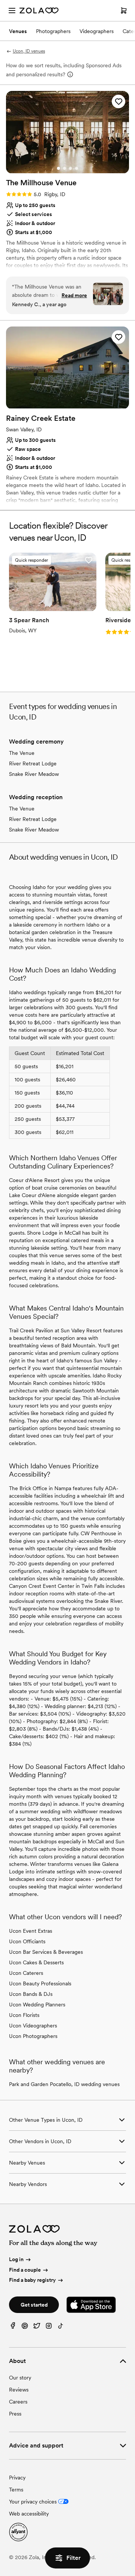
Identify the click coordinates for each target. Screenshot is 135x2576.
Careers (18, 2402)
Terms (16, 2490)
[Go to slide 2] (64, 168)
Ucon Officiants (27, 1941)
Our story (20, 2378)
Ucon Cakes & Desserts (36, 1962)
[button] (118, 101)
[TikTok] (61, 2327)
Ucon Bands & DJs (31, 1994)
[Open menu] (12, 11)
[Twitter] (37, 2327)
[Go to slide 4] (76, 168)
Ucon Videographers (33, 2026)
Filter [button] (73, 2558)
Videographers (97, 31)
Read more (74, 295)
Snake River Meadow (34, 774)
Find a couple (25, 2270)
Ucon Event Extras (31, 1931)
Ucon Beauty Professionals (40, 1983)
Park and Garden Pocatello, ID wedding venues (64, 2084)
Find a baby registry (32, 2280)
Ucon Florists (24, 2015)
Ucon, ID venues (29, 51)
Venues (18, 31)
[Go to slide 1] (58, 168)
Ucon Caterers (26, 1973)
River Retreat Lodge (33, 763)
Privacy (17, 2478)
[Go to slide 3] (70, 168)
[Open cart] (124, 11)
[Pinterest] (25, 2327)
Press (15, 2414)
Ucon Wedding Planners (37, 2005)
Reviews (19, 2390)
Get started (34, 2305)
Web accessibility (29, 2514)
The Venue (22, 753)
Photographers (53, 31)
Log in (16, 2259)
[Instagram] (49, 2327)
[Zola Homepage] (39, 11)
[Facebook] (13, 2327)
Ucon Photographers (33, 2036)
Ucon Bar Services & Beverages (46, 1952)
